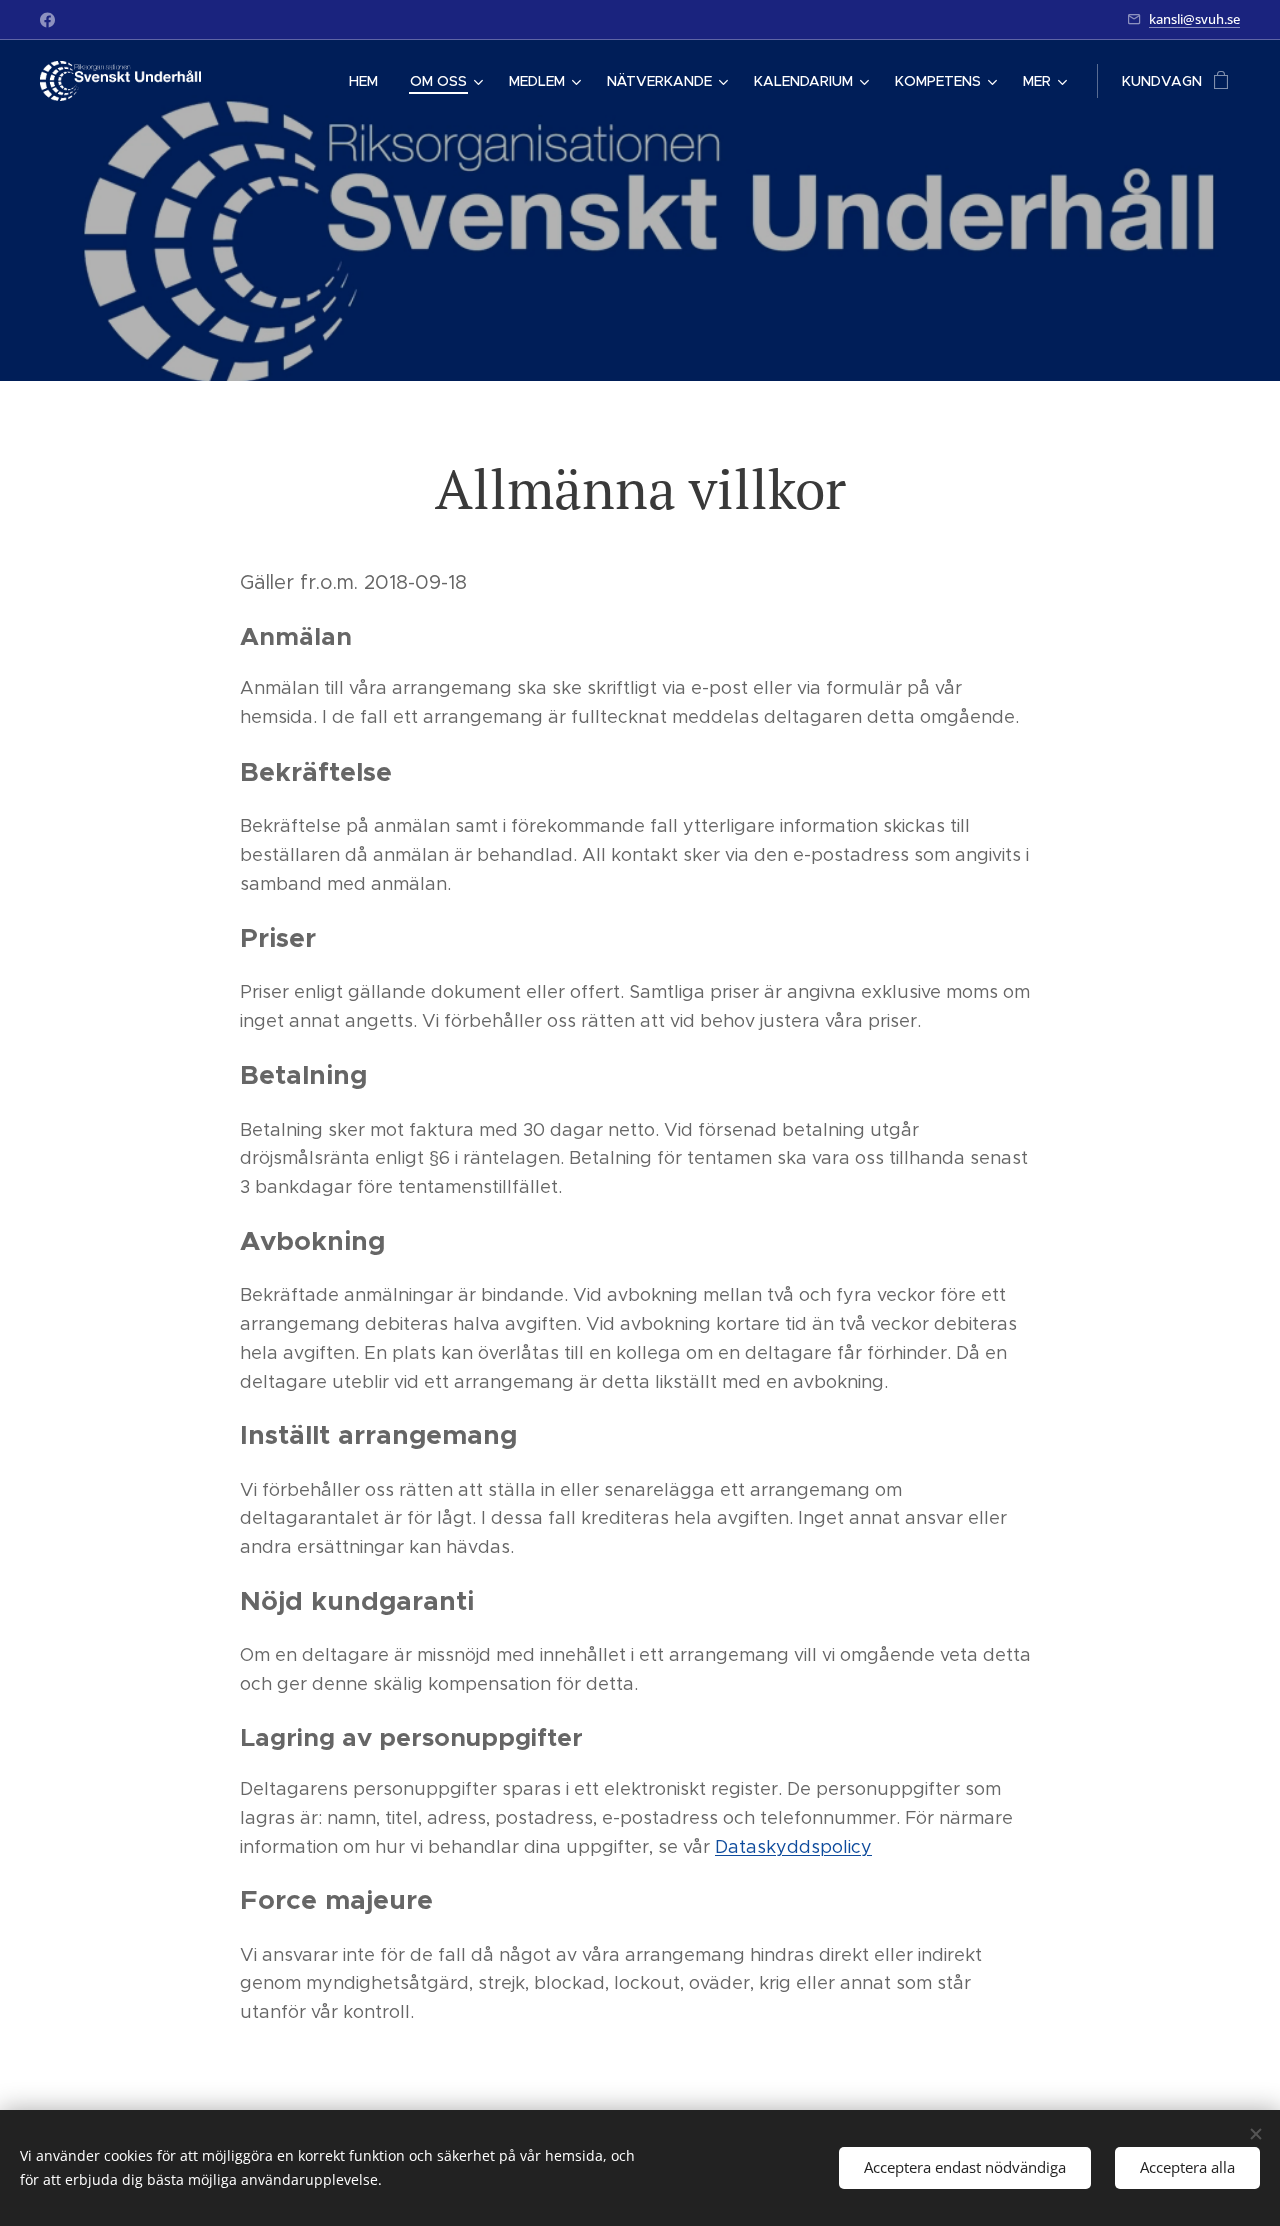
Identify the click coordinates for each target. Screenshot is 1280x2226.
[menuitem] (369, 81)
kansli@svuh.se (1194, 19)
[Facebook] (47, 20)
